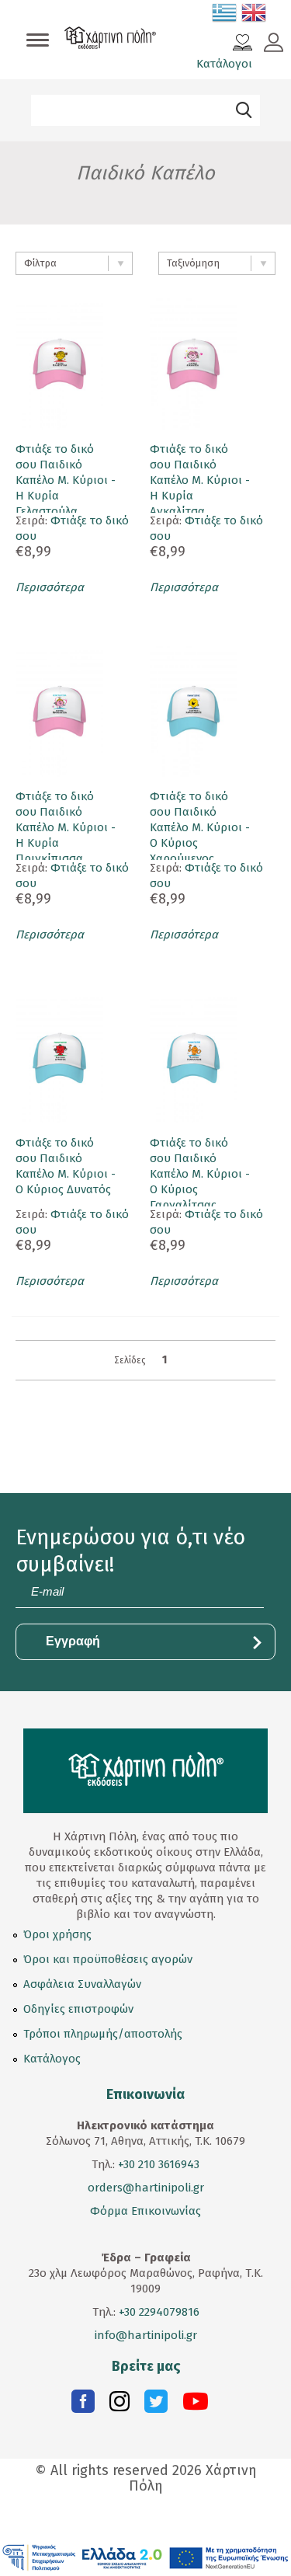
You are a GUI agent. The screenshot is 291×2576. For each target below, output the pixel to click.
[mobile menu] (38, 41)
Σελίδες (130, 1360)
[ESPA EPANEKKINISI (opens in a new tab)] (145, 2557)
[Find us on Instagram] (120, 2405)
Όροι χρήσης (57, 1934)
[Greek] (225, 16)
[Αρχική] (110, 40)
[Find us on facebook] (83, 2405)
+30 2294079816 (158, 2312)
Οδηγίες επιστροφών (78, 2009)
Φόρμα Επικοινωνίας (145, 2211)
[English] (255, 16)
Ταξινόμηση (193, 263)
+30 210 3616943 (159, 2164)
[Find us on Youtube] (196, 2405)
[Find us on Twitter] (156, 2405)
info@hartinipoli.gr (146, 2335)
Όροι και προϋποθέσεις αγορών (108, 1959)
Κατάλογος (52, 2059)
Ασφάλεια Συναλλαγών (82, 1984)
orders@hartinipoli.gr (146, 2188)
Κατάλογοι (224, 64)
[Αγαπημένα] (242, 44)
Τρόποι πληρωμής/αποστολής (103, 2034)
